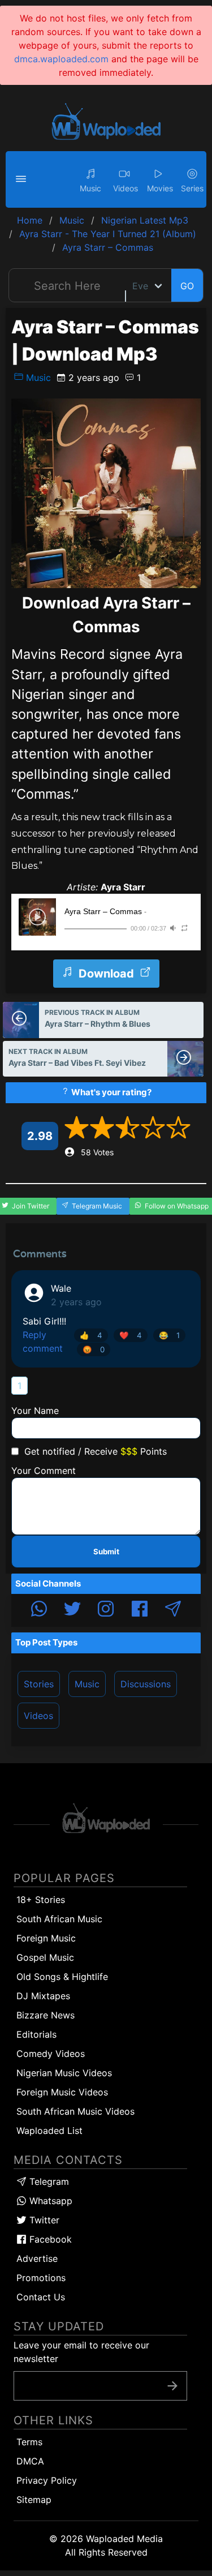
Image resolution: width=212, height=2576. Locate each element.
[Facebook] (140, 1610)
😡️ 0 (94, 1349)
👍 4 (91, 1335)
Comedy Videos (51, 2054)
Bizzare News (46, 2015)
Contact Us (41, 2297)
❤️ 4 (131, 1335)
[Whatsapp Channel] (39, 1610)
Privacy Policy (47, 2480)
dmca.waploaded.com (61, 59)
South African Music (59, 1919)
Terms (29, 2442)
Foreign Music (46, 1938)
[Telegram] (173, 1610)
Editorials (36, 2034)
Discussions (146, 1684)
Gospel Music (45, 1957)
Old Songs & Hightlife (62, 1977)
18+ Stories (41, 1900)
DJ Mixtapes (43, 1996)
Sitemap (34, 2500)
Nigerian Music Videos (64, 2073)
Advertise (37, 2258)
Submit (106, 1551)
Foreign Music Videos (62, 2092)
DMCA (30, 2461)
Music (37, 378)
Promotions (41, 2278)
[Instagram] (106, 1610)
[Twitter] (72, 1610)
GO (187, 286)
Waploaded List (49, 2131)
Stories (39, 1684)
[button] (23, 179)
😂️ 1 (169, 1335)
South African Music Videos (75, 2111)
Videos (38, 1716)
